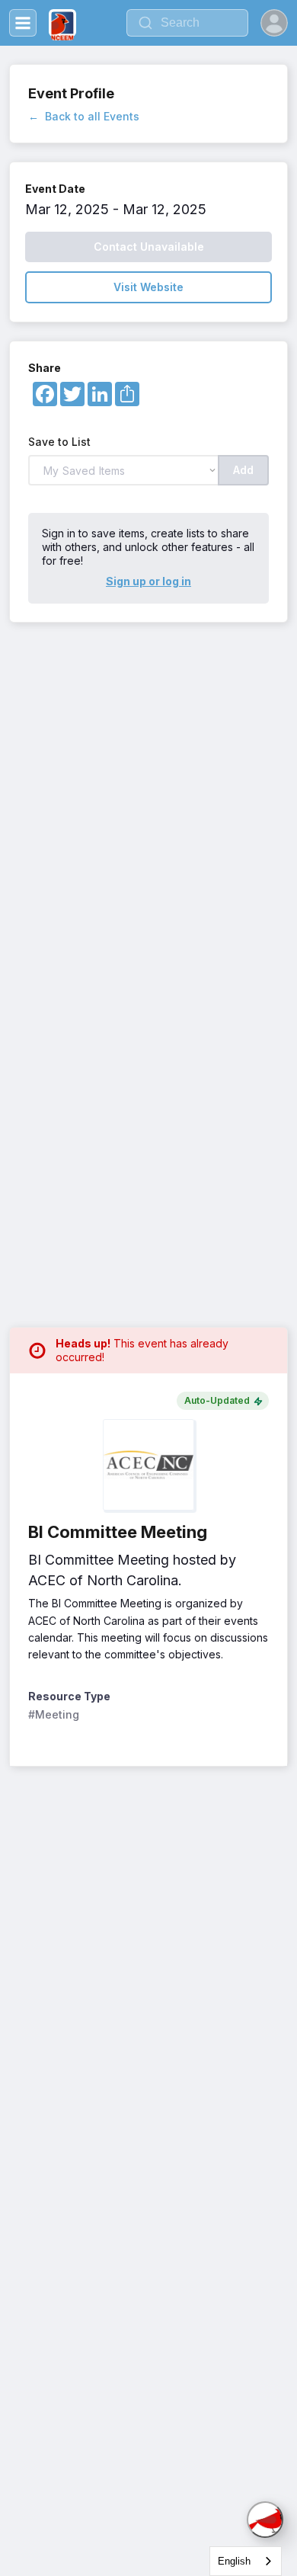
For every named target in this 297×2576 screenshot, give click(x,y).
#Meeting (54, 1714)
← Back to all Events (84, 116)
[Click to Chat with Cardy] (265, 2520)
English (234, 2561)
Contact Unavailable (149, 247)
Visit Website (148, 287)
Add (243, 470)
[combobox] (246, 2561)
